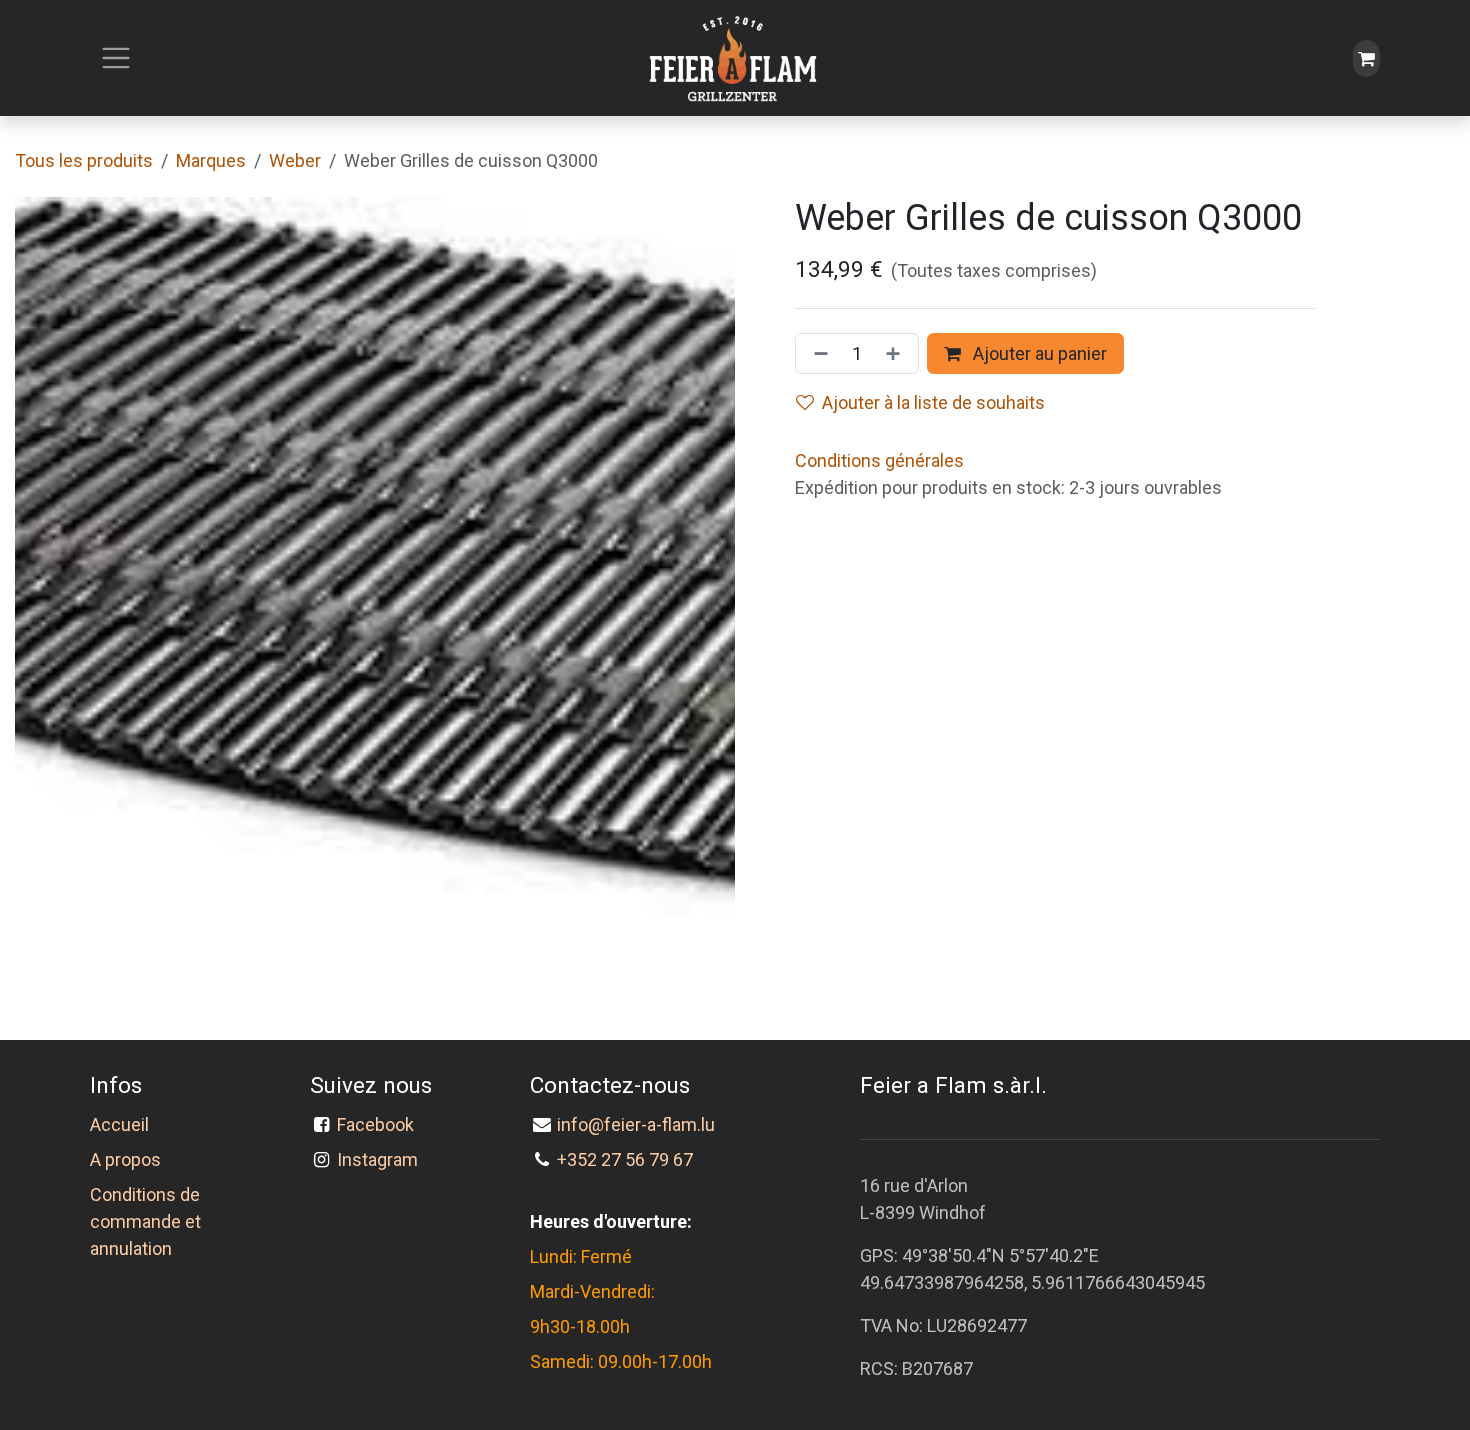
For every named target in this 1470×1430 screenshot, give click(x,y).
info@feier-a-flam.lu (636, 1124)
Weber (295, 160)
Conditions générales (879, 460)
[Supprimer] (817, 353)
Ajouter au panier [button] (1038, 353)
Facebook (379, 1124)
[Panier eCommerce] (1366, 58)
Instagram (377, 1159)
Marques (211, 160)
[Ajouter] (897, 353)
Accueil (119, 1124)
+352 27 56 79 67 (625, 1159)
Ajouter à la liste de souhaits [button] (933, 402)
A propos (125, 1159)
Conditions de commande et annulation (145, 1221)
